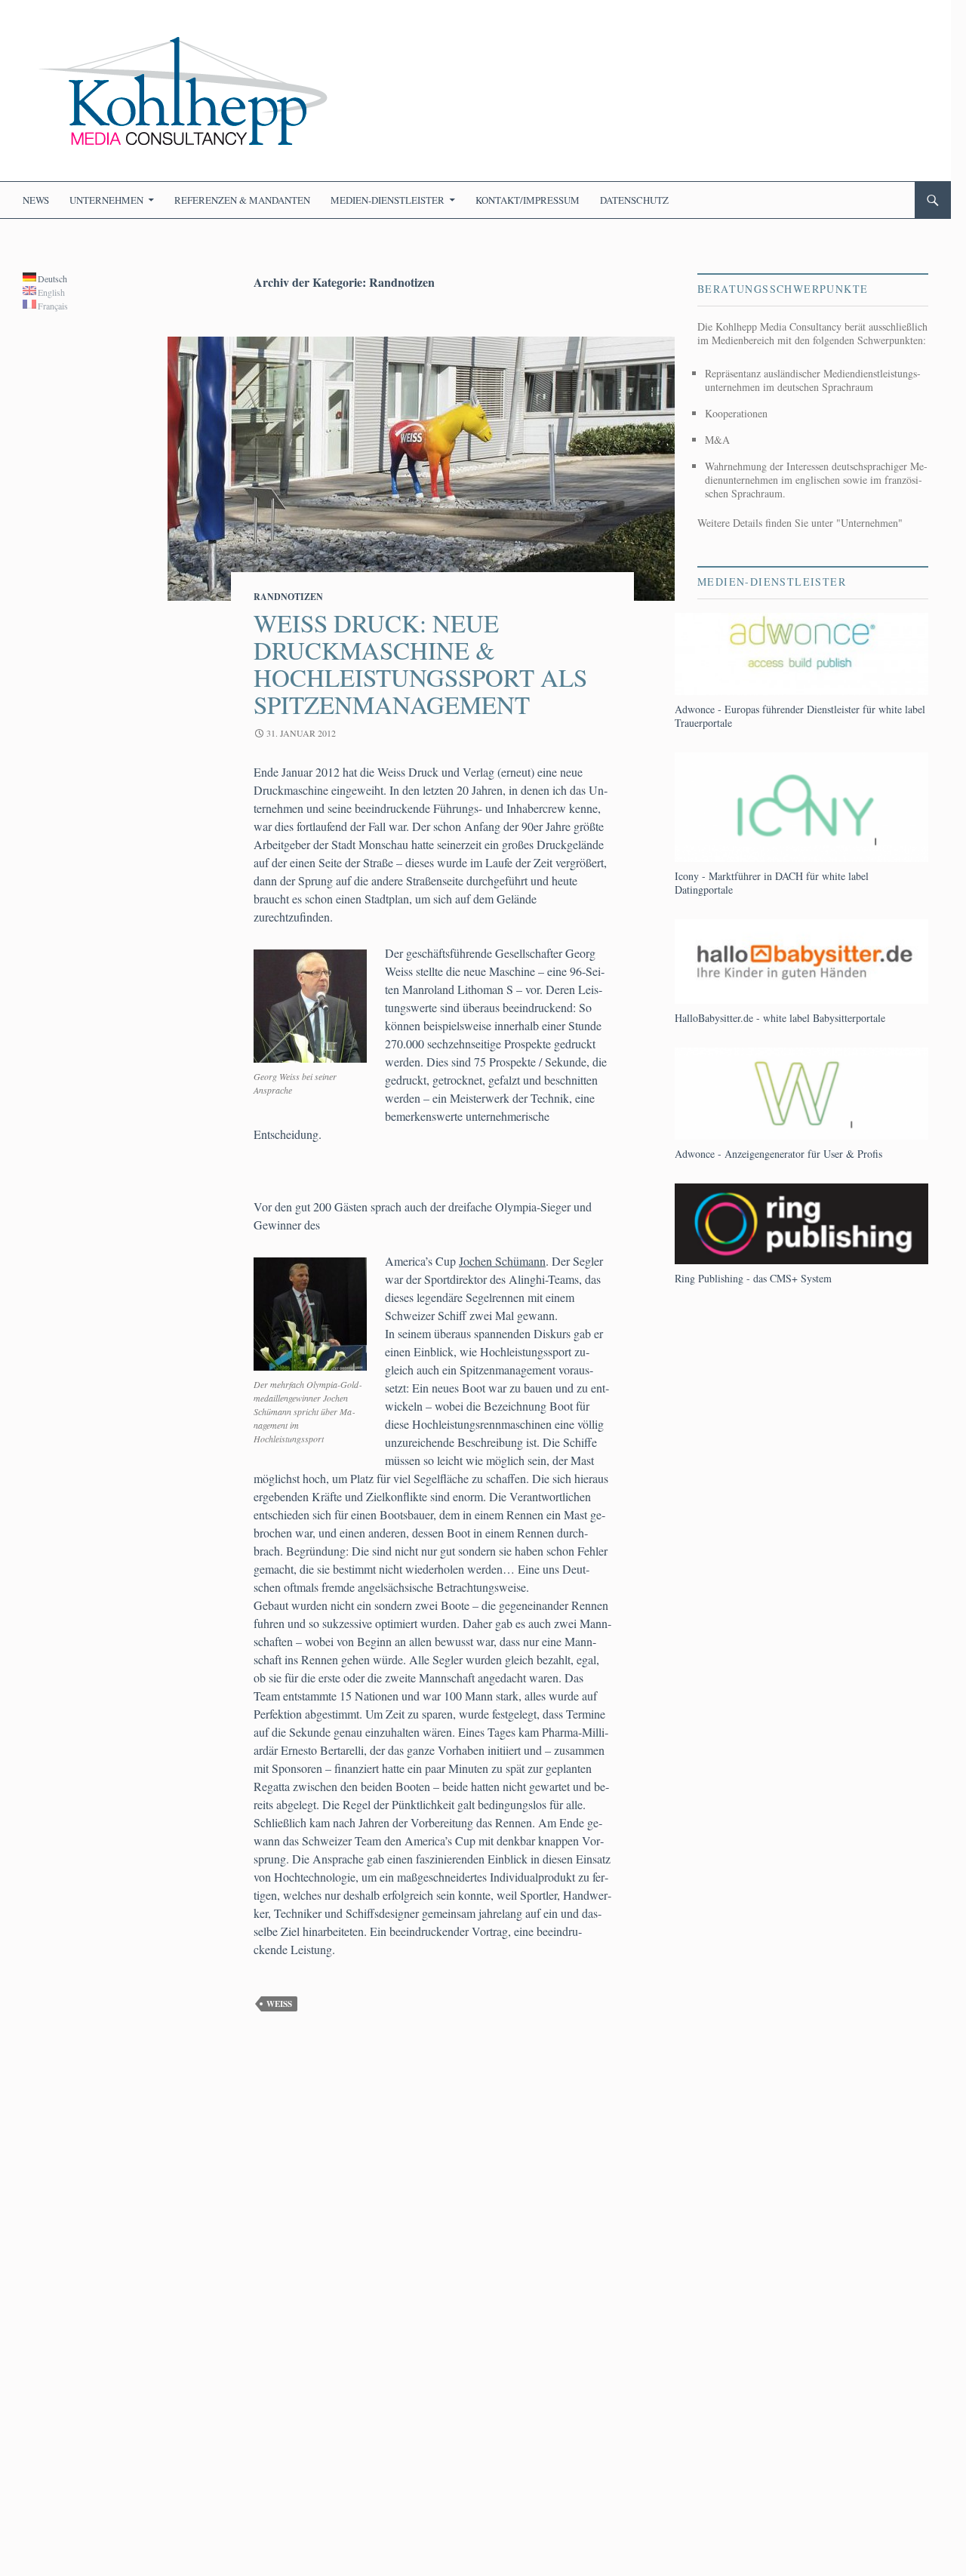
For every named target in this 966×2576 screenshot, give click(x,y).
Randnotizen (288, 597)
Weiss (279, 2004)
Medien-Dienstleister (388, 200)
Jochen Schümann (502, 1261)
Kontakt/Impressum (528, 200)
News (36, 200)
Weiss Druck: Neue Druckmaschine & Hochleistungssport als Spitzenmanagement (420, 663)
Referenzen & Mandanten (242, 200)
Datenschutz (634, 200)
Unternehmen (106, 200)
